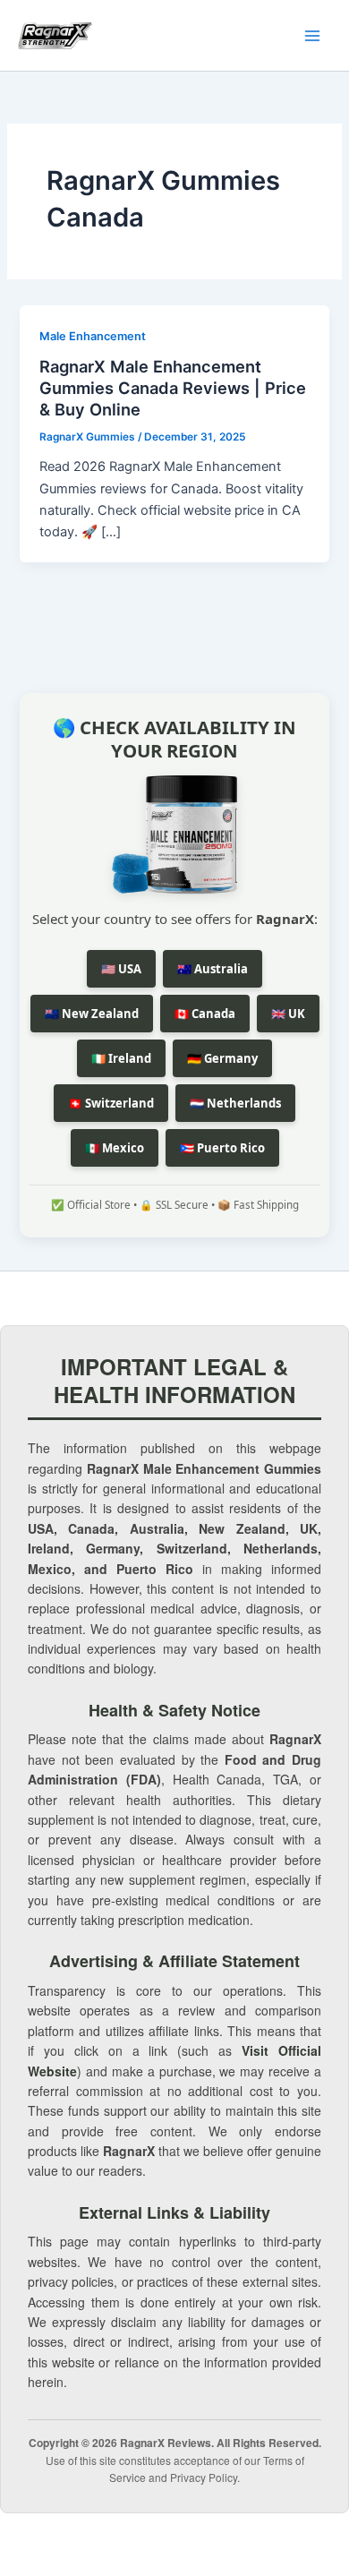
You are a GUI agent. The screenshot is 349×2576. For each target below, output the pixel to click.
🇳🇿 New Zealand (92, 1014)
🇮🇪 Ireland (121, 1058)
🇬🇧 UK (288, 1014)
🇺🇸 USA (121, 969)
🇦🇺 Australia (213, 969)
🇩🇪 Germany (222, 1058)
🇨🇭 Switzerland (111, 1103)
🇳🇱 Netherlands (235, 1103)
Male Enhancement (93, 336)
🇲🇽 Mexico (115, 1148)
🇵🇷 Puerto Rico (222, 1148)
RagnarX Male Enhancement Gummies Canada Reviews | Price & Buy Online (173, 387)
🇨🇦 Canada (205, 1014)
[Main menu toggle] (312, 36)
